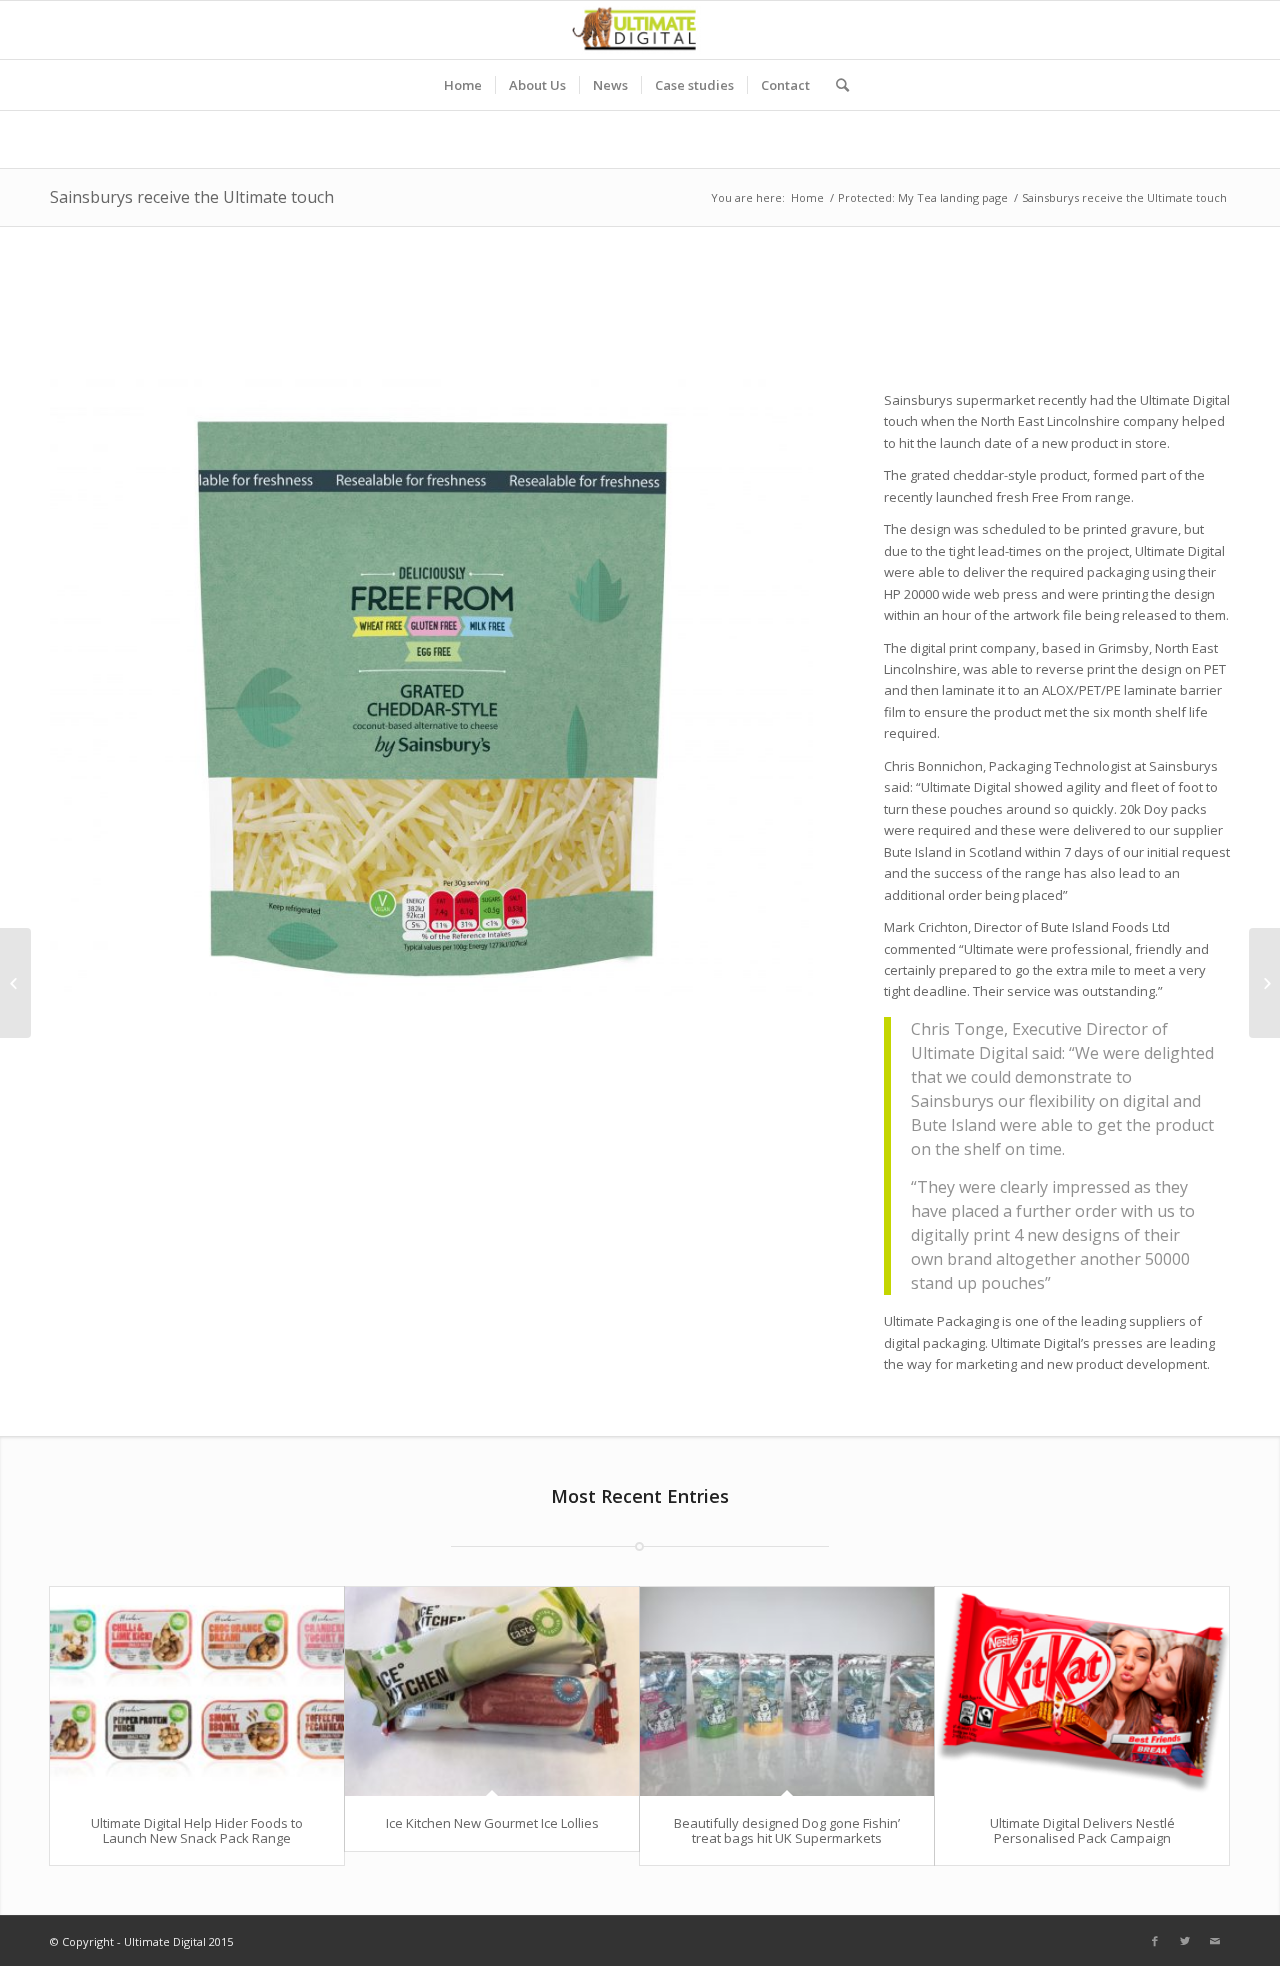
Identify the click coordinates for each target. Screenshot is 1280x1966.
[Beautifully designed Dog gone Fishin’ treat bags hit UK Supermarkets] (787, 1691)
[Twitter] (1185, 1941)
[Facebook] (1155, 1941)
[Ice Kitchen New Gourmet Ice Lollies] (492, 1691)
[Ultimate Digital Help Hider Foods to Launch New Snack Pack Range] (197, 1691)
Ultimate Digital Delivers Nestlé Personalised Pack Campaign (1082, 1830)
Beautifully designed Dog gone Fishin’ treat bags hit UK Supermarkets (787, 1830)
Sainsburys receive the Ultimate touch (192, 197)
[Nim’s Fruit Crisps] (15, 983)
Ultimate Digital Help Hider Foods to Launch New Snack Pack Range (197, 1830)
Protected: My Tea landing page (923, 197)
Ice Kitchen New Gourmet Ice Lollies (492, 1823)
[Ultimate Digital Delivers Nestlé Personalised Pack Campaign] (1082, 1691)
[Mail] (1215, 1941)
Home (807, 197)
